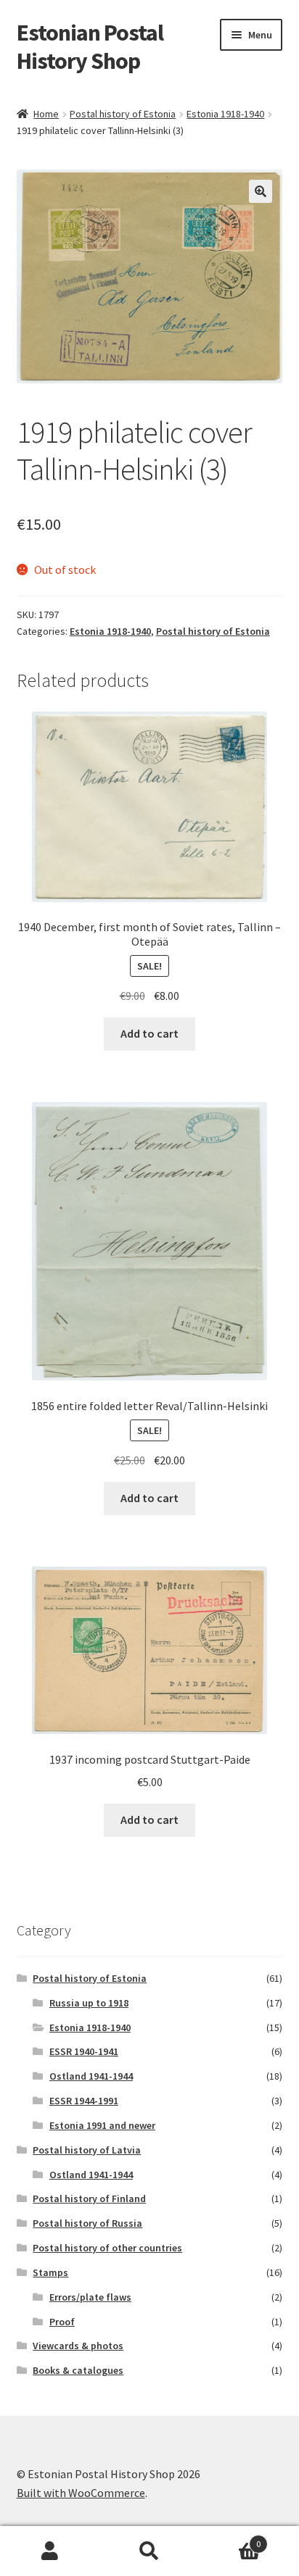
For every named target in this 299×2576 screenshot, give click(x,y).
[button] (261, 191)
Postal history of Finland (89, 2198)
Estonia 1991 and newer (102, 2125)
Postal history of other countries (107, 2248)
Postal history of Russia (87, 2223)
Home (46, 114)
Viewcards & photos (78, 2346)
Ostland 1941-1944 (91, 2076)
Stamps (50, 2272)
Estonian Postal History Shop (90, 47)
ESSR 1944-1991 (84, 2101)
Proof (62, 2322)
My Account (50, 2551)
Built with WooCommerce (81, 2493)
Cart (230, 2539)
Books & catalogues (78, 2370)
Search (149, 2551)
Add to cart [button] (149, 1033)
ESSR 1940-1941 (84, 2051)
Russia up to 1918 (89, 2003)
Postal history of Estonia (123, 114)
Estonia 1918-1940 (225, 114)
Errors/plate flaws (90, 2297)
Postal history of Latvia (87, 2150)
